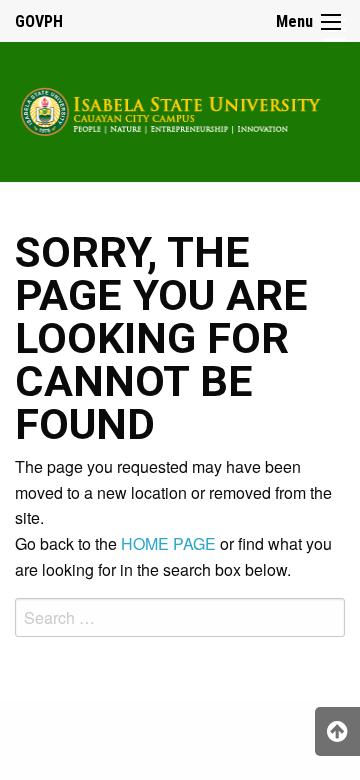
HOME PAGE (168, 543)
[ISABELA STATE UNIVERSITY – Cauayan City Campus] (180, 108)
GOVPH (39, 21)
